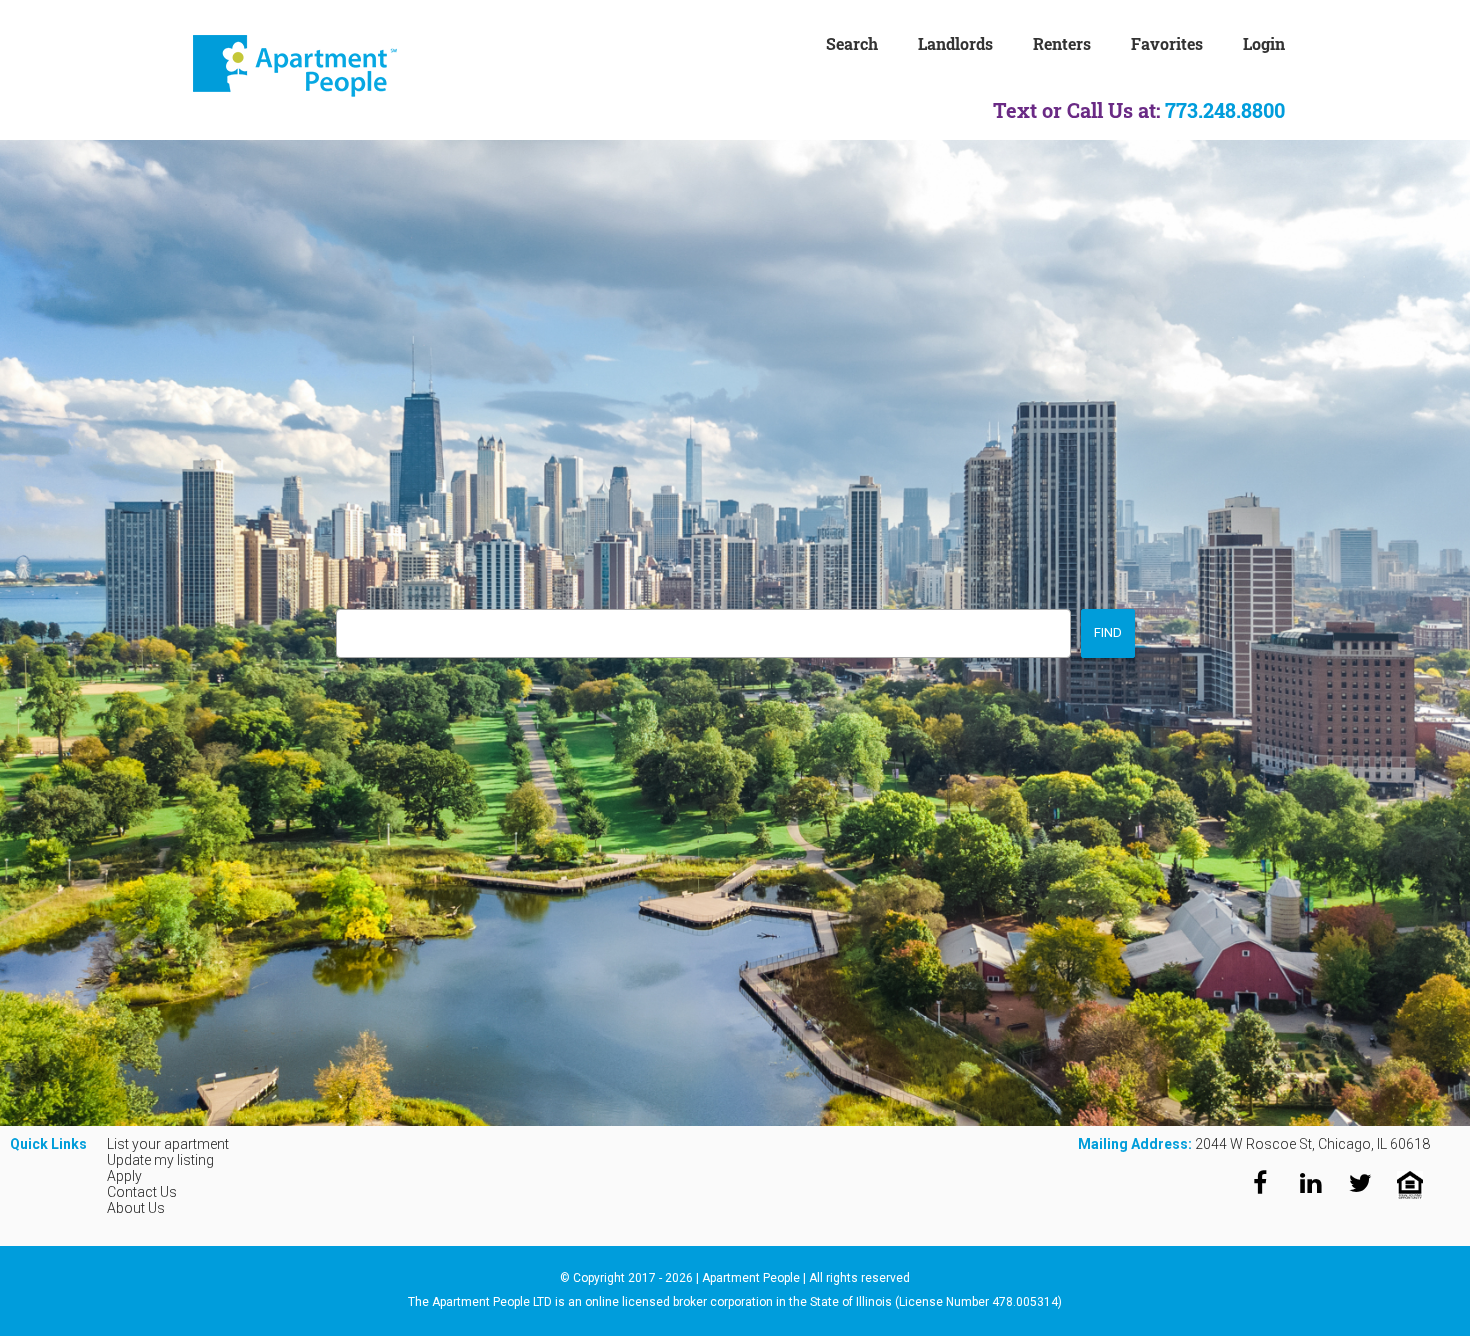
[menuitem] (872, 42)
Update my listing (160, 1160)
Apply (124, 1176)
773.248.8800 (1225, 110)
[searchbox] (347, 627)
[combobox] (703, 633)
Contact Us (142, 1192)
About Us (136, 1208)
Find (1108, 632)
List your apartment (168, 1144)
